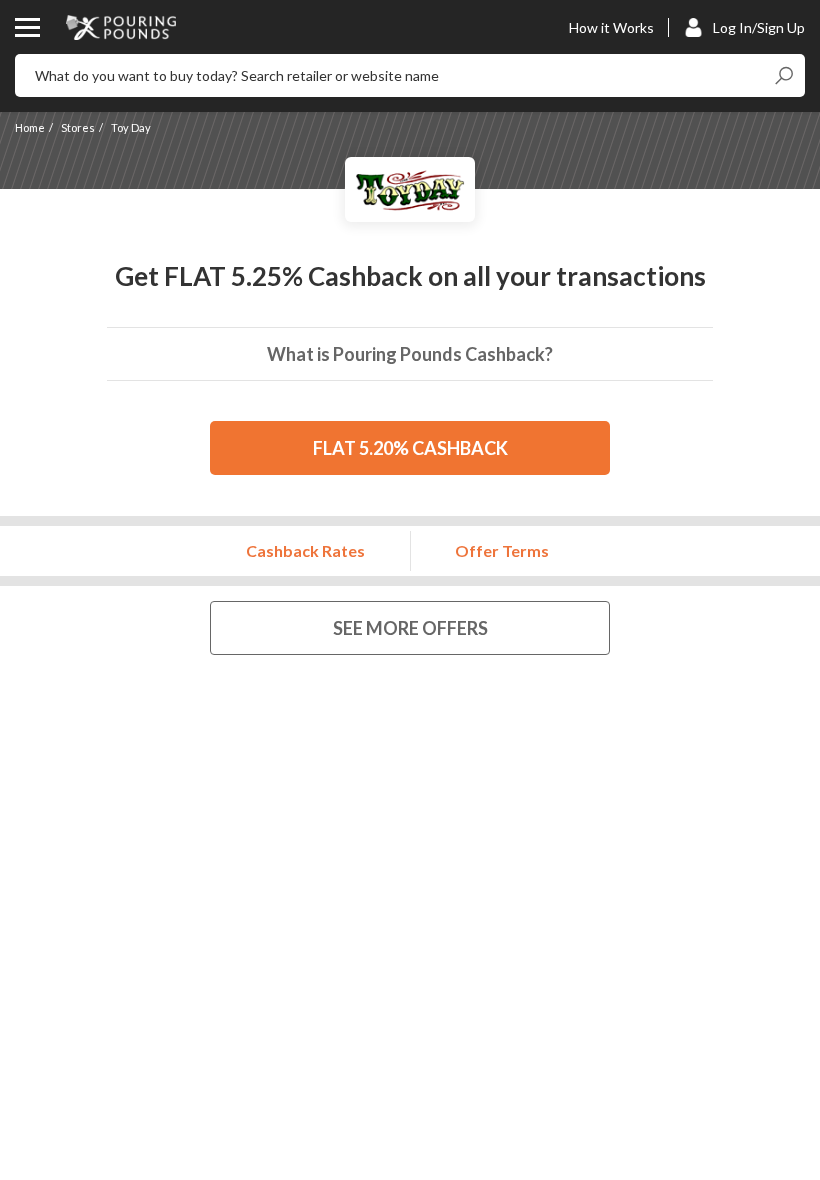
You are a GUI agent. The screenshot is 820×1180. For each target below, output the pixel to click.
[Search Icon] (783, 75)
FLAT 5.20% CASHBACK (410, 448)
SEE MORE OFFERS (410, 628)
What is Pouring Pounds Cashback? (410, 354)
